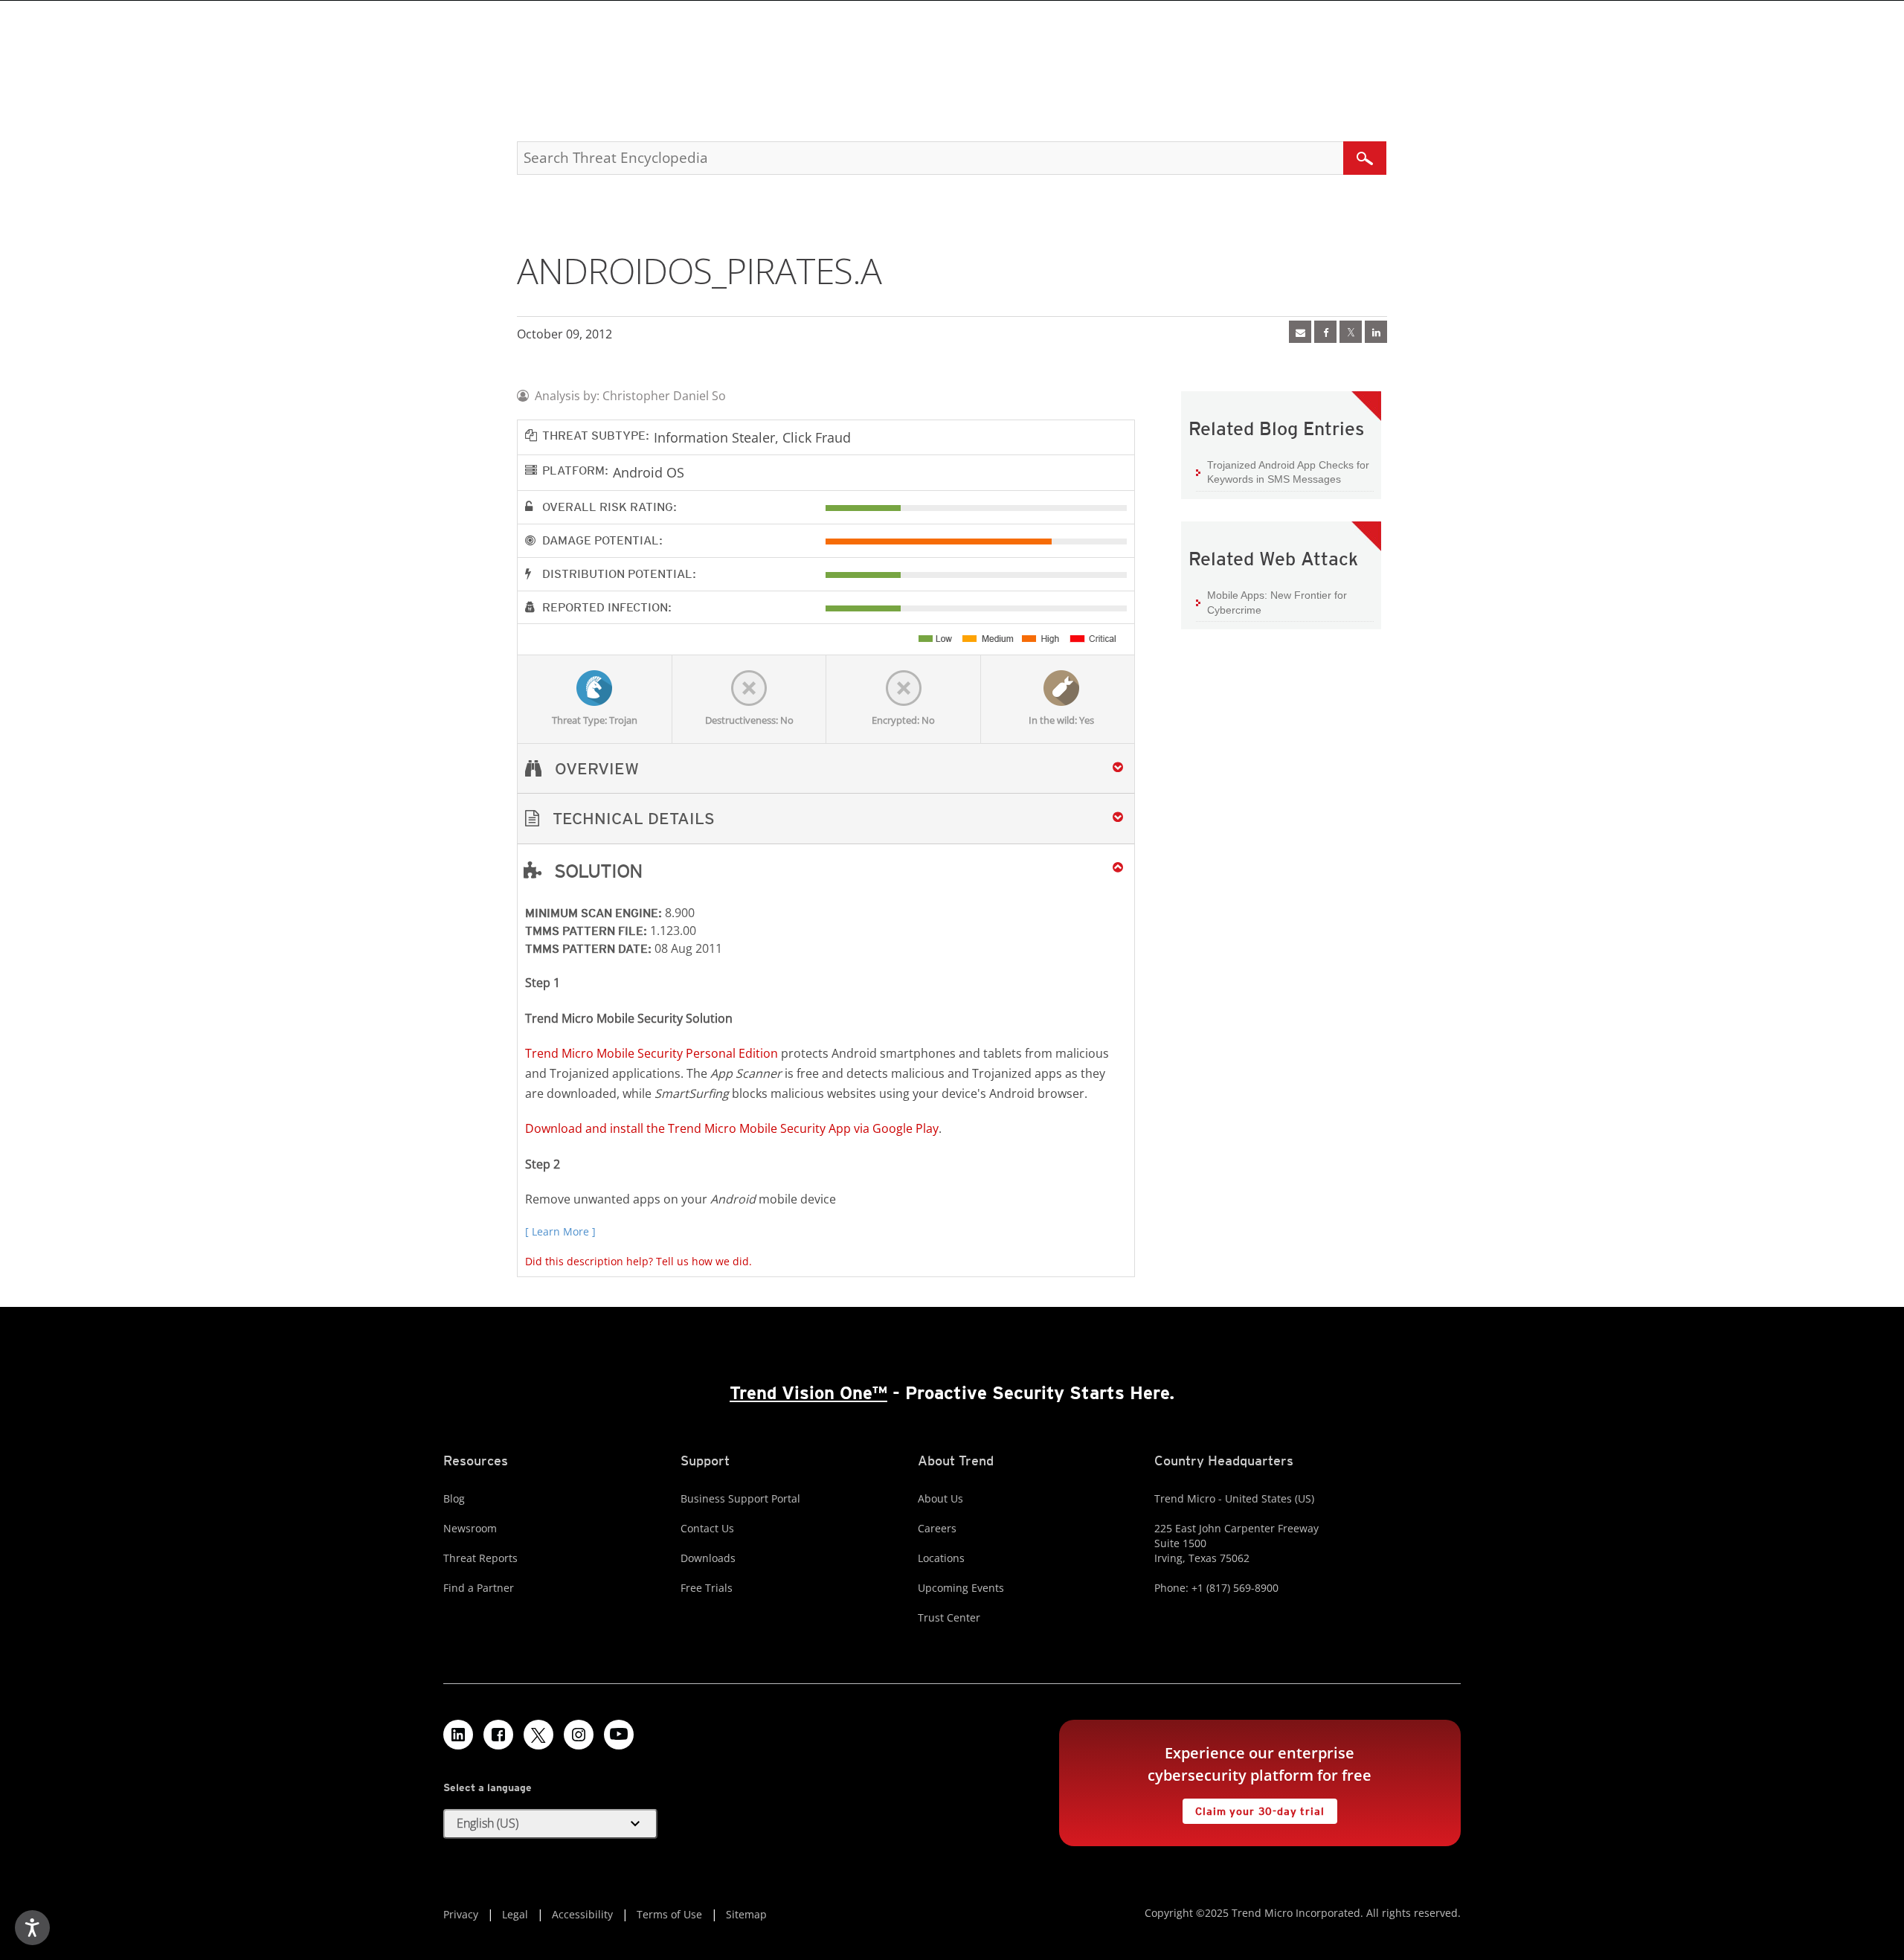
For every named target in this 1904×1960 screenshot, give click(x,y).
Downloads (708, 1558)
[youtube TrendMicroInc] (619, 1735)
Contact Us (707, 1528)
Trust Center (949, 1617)
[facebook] (1325, 332)
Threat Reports (480, 1558)
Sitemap (746, 1914)
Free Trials (707, 1588)
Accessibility (582, 1914)
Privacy (461, 1914)
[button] (826, 819)
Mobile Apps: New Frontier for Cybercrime (1277, 603)
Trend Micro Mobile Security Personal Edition (652, 1053)
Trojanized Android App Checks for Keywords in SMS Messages (1288, 472)
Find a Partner (479, 1588)
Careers (937, 1528)
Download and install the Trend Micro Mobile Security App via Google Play (732, 1128)
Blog (454, 1498)
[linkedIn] (1376, 332)
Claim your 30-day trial (1253, 1808)
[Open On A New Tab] (1351, 332)
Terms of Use (669, 1914)
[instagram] (579, 1735)
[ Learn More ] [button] (560, 1231)
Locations (941, 1558)
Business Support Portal (740, 1498)
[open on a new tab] (538, 1735)
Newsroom (470, 1528)
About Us (940, 1498)
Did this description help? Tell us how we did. (639, 1261)
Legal (515, 1914)
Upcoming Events (961, 1588)
